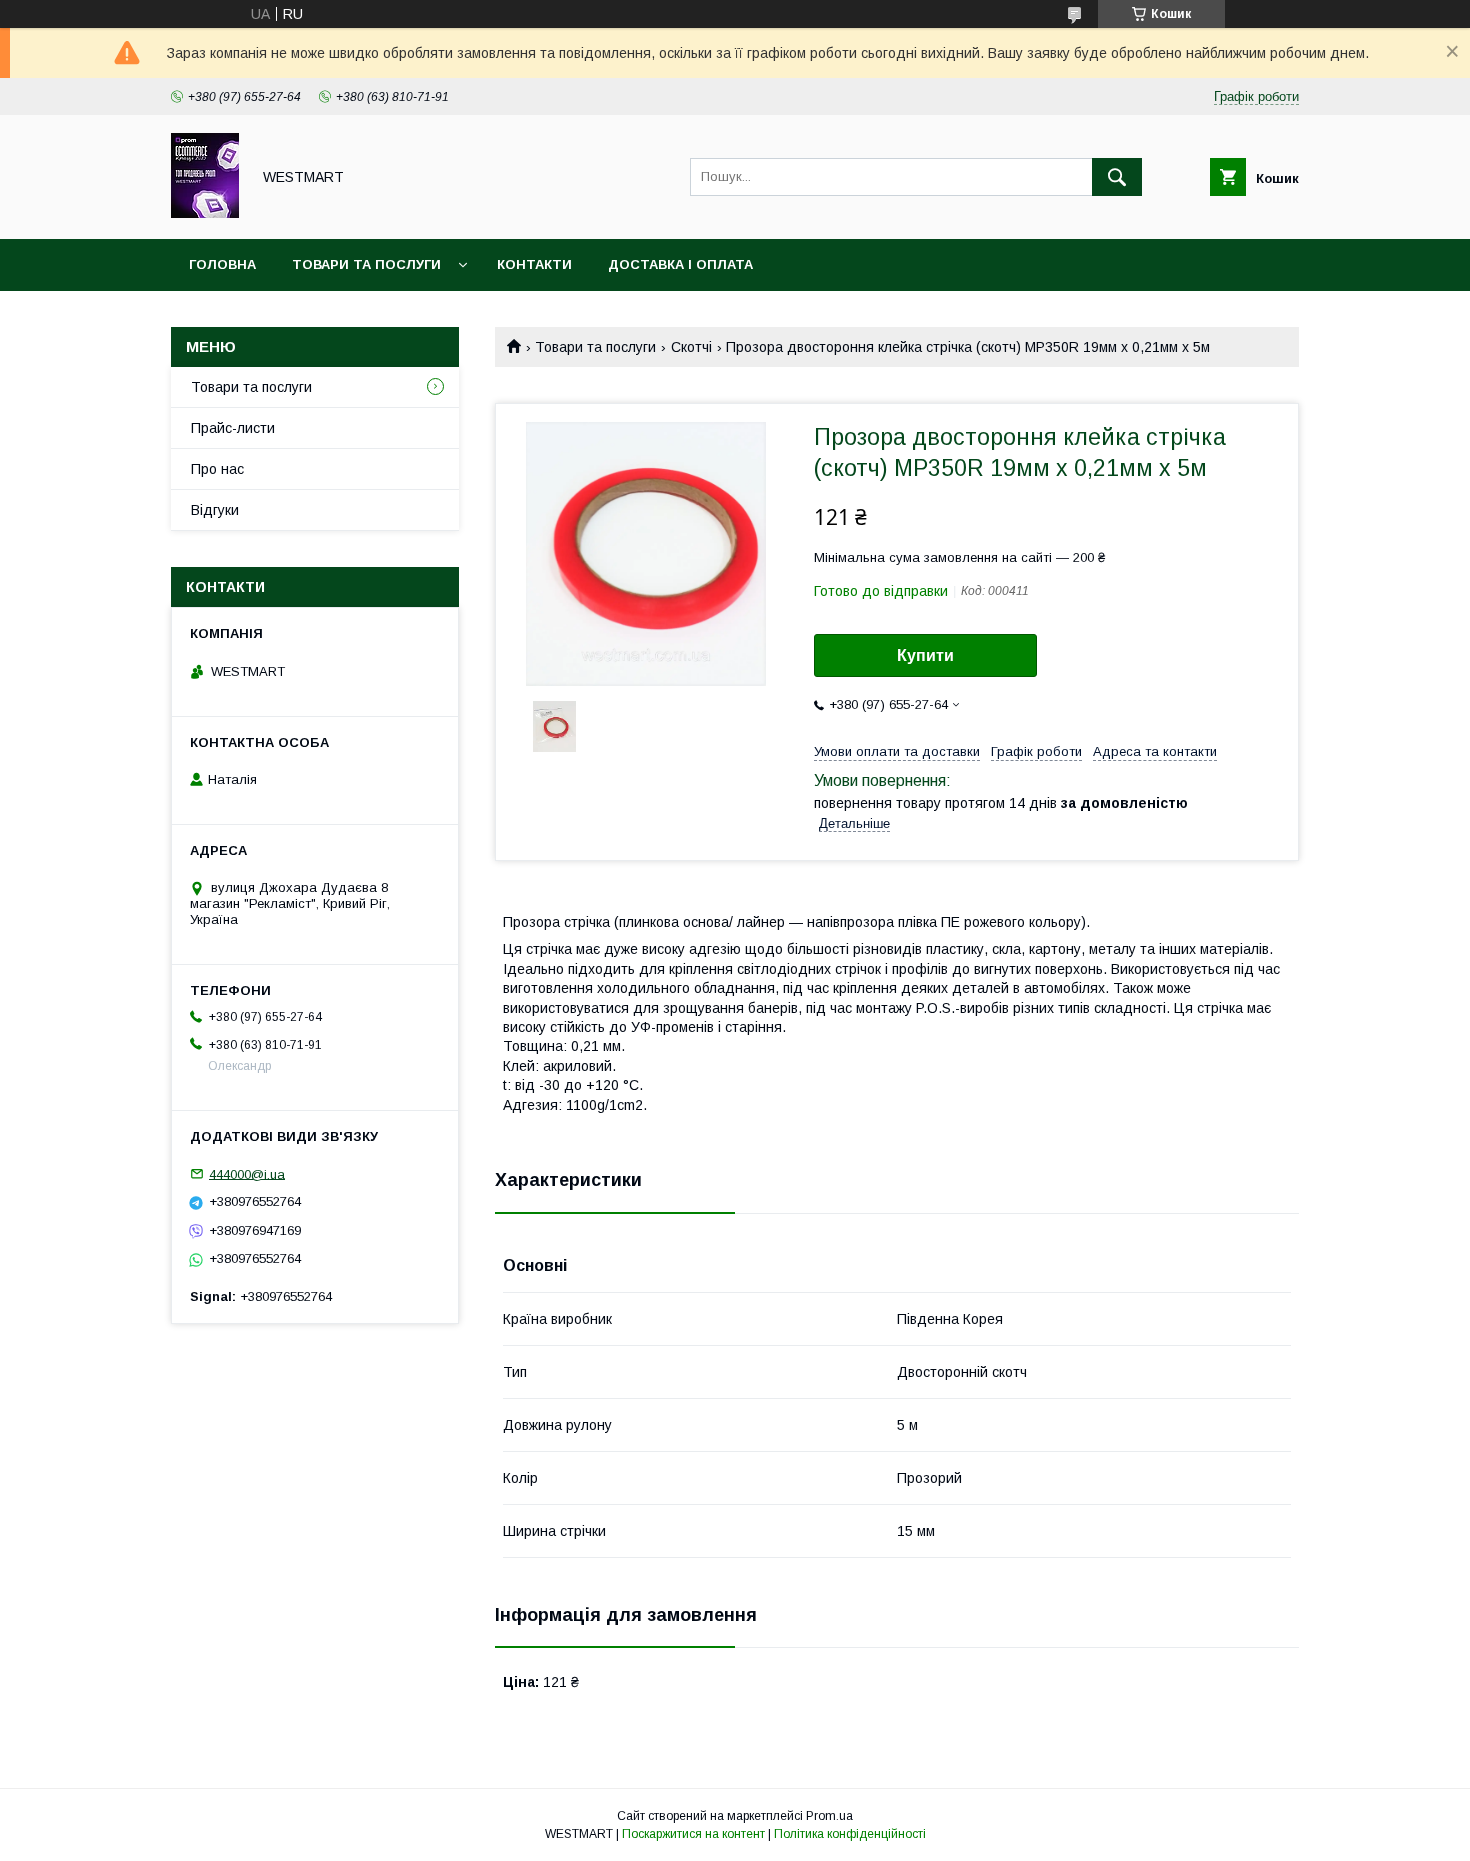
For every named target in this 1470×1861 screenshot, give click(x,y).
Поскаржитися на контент (693, 1834)
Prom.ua (829, 1816)
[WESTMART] (205, 213)
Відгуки (215, 510)
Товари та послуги (366, 264)
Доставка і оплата (680, 264)
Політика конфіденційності (850, 1834)
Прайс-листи (233, 428)
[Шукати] (1117, 177)
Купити (925, 655)
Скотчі (691, 347)
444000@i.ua (247, 1173)
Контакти (534, 264)
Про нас (217, 469)
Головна (222, 264)
